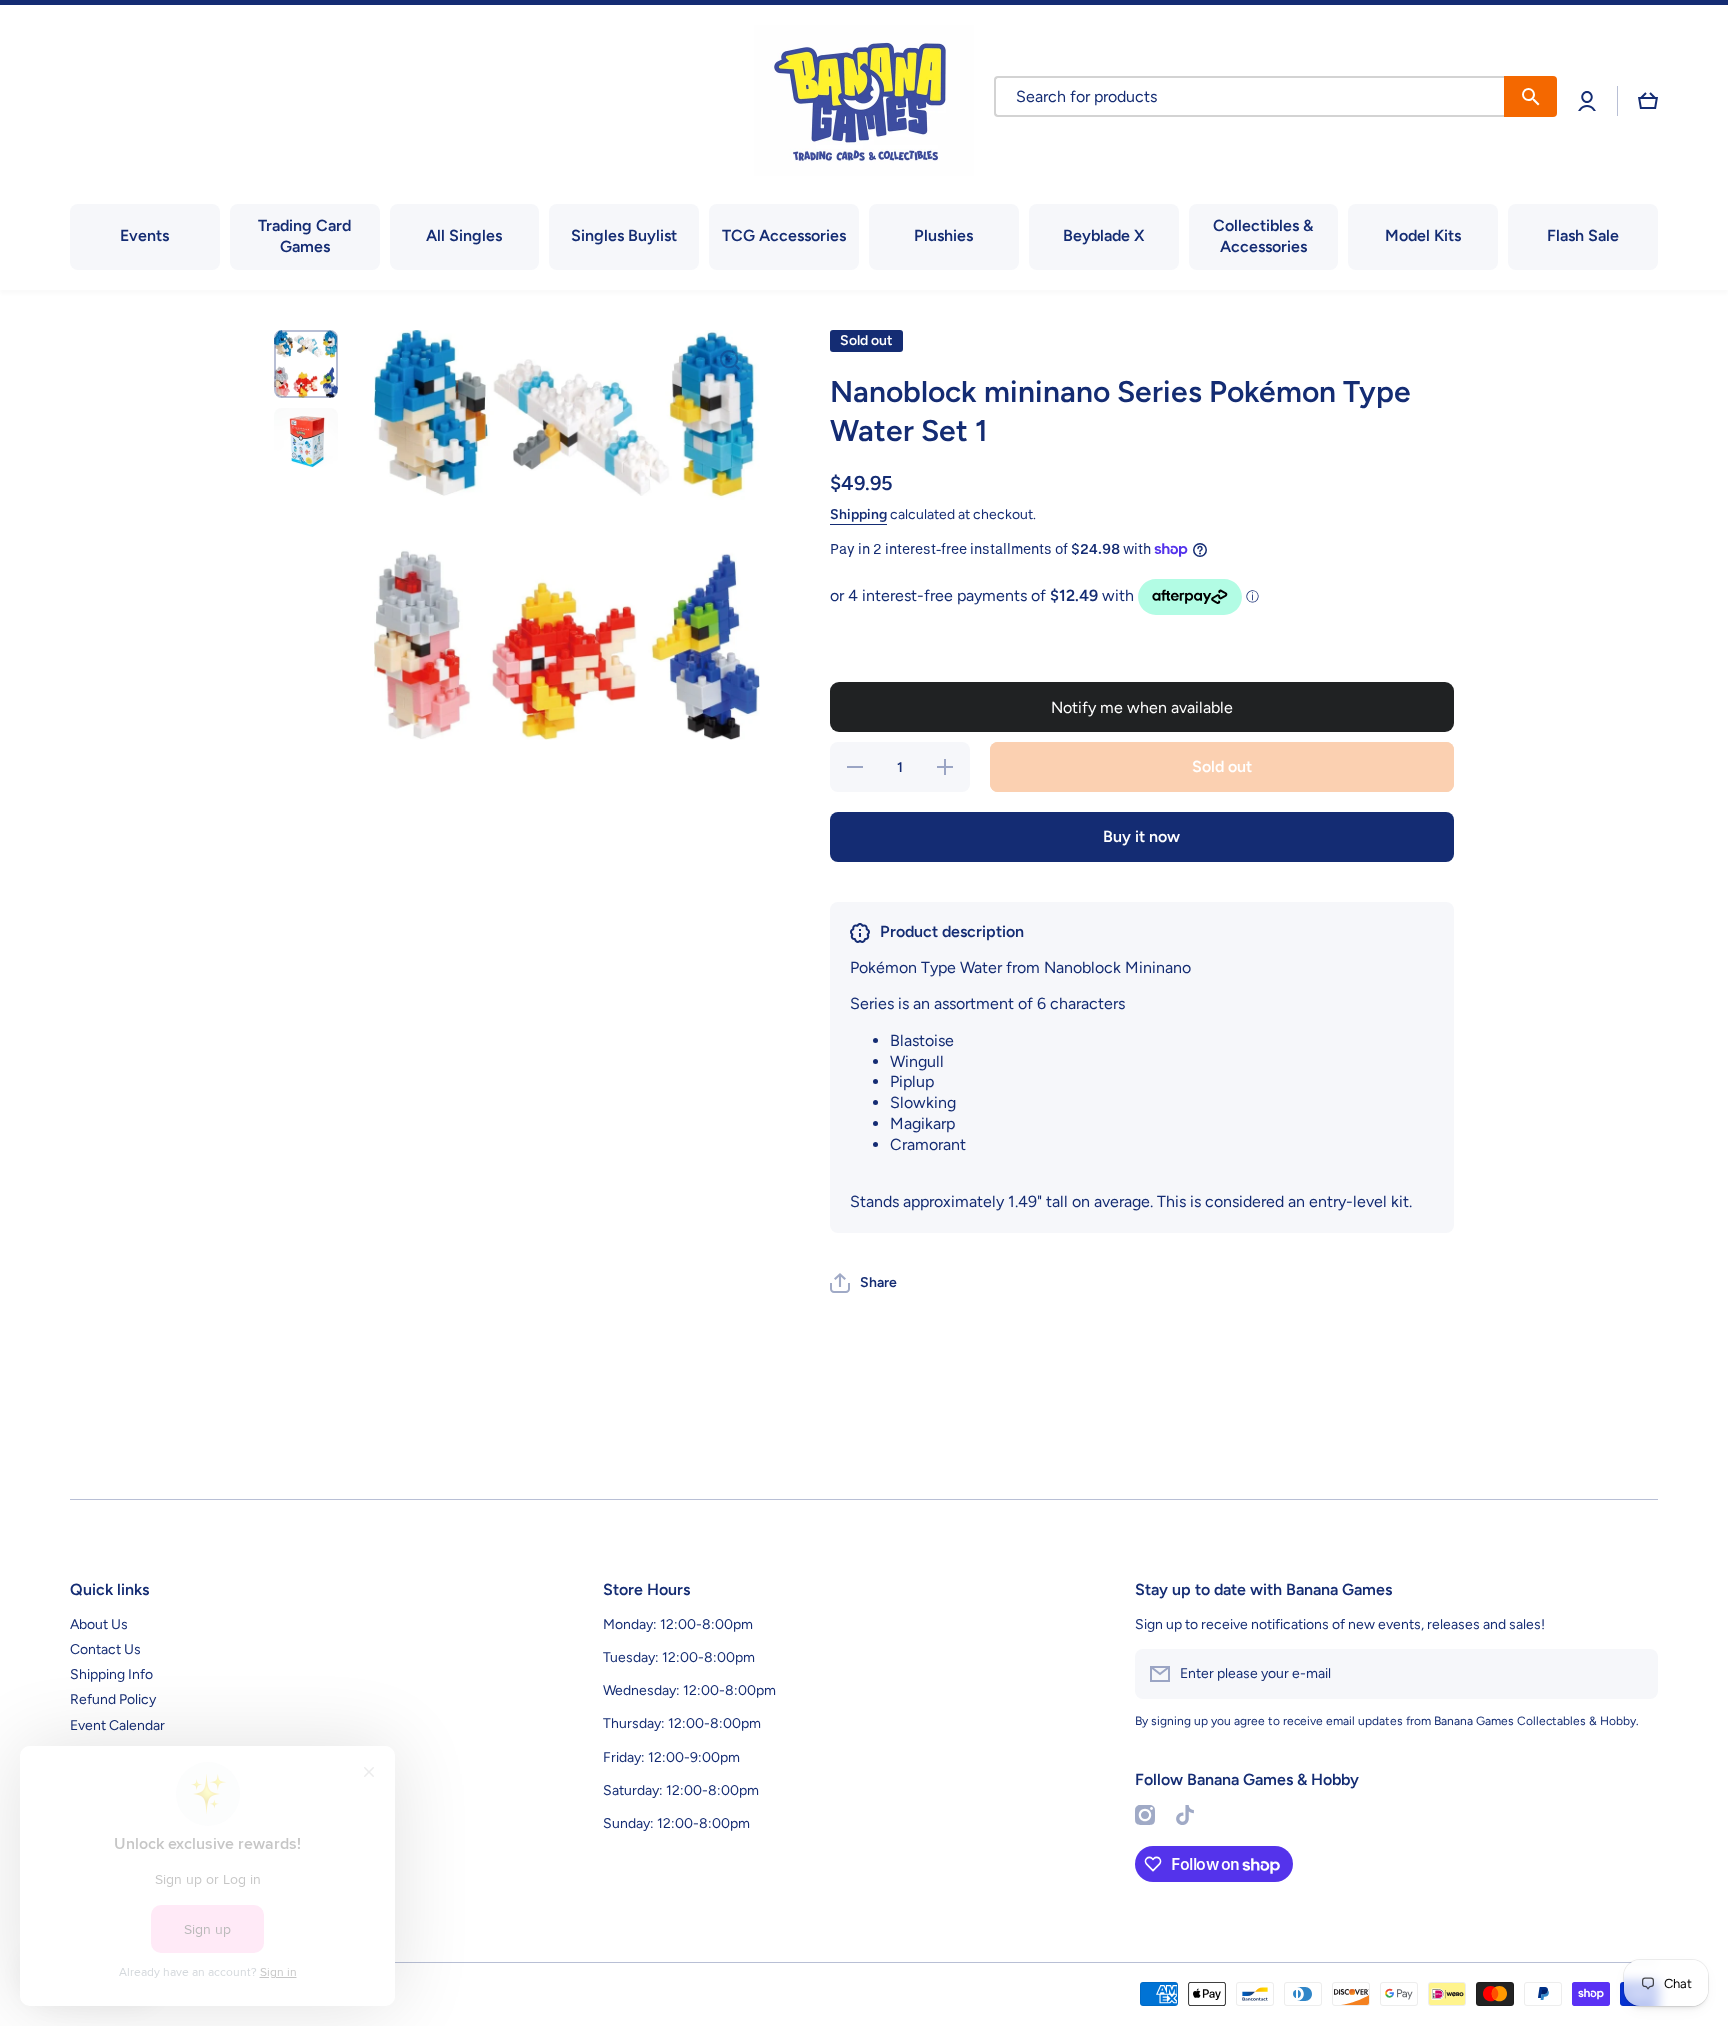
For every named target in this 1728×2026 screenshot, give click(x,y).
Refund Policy (113, 1699)
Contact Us (105, 1649)
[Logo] (864, 100)
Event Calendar (117, 1725)
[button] (1648, 101)
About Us (99, 1624)
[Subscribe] (1633, 1674)
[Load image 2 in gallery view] (306, 440)
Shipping (858, 514)
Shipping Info (111, 1674)
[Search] (1530, 96)
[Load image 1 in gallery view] (306, 364)
